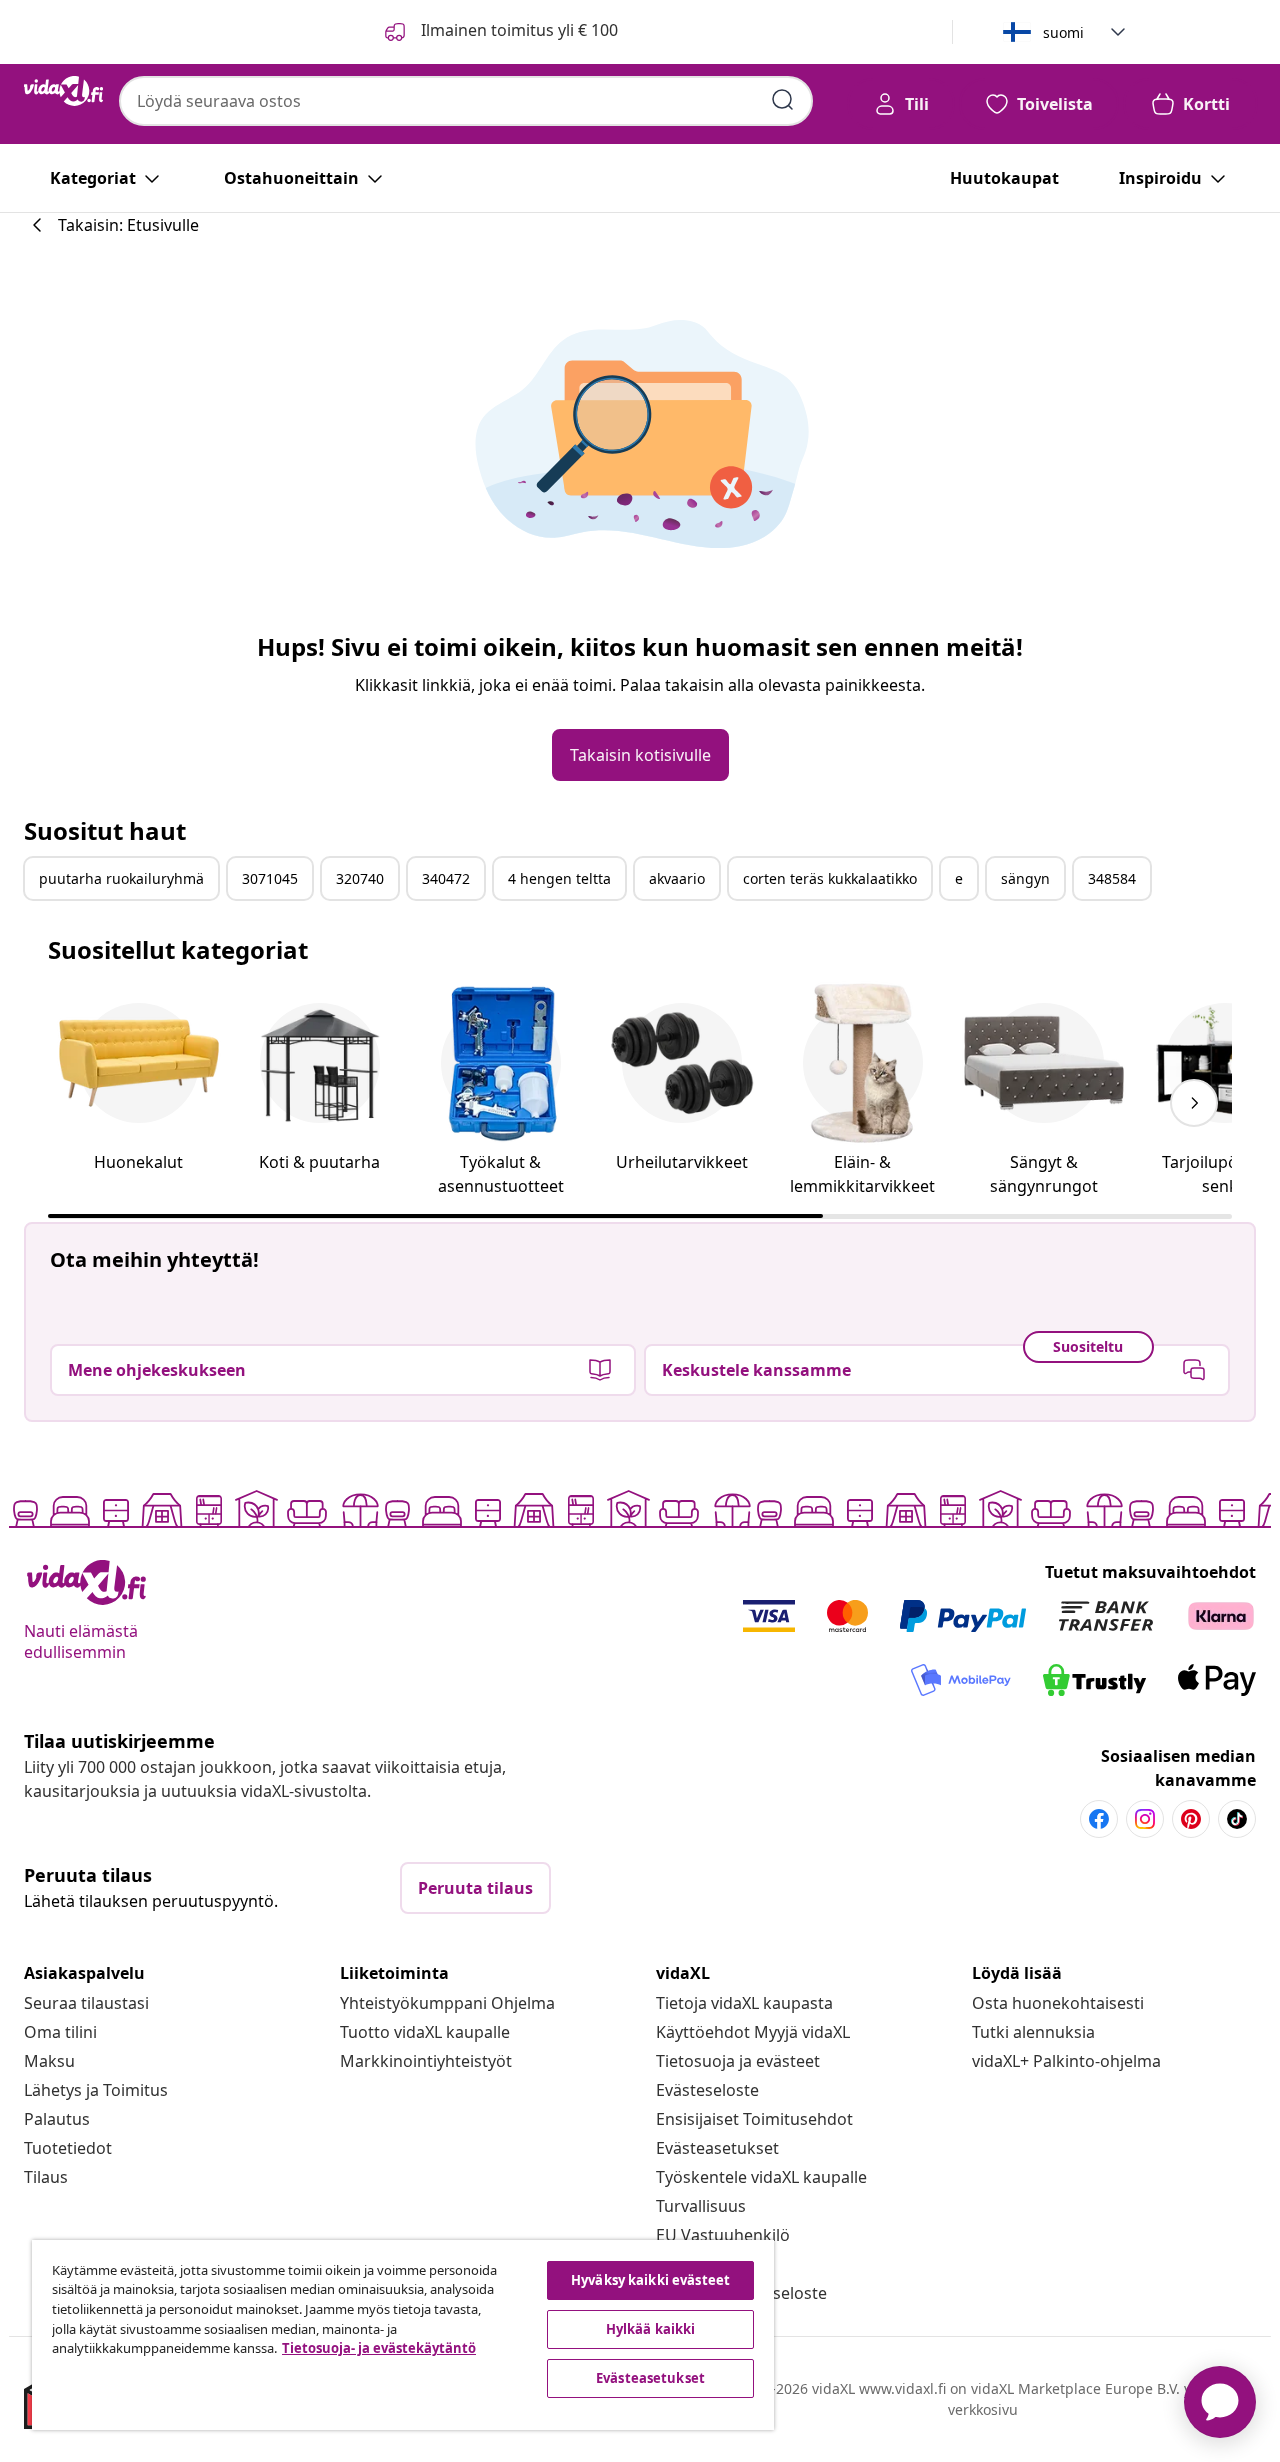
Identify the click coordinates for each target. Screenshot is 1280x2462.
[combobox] (466, 101)
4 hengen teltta (559, 878)
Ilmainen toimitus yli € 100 (517, 30)
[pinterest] (1191, 1819)
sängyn (1025, 878)
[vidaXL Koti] (63, 91)
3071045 (270, 878)
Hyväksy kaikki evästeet (650, 2280)
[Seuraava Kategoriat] (1194, 1103)
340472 (446, 878)
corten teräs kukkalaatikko (830, 878)
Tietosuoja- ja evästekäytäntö (379, 2348)
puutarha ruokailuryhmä (121, 878)
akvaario (677, 878)
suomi (1063, 32)
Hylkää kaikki (651, 2329)
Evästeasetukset (717, 2148)
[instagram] (1145, 1819)
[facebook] (1099, 1819)
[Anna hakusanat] (783, 100)
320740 (360, 878)
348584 (1112, 878)
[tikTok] (1237, 1819)
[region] (403, 2335)
